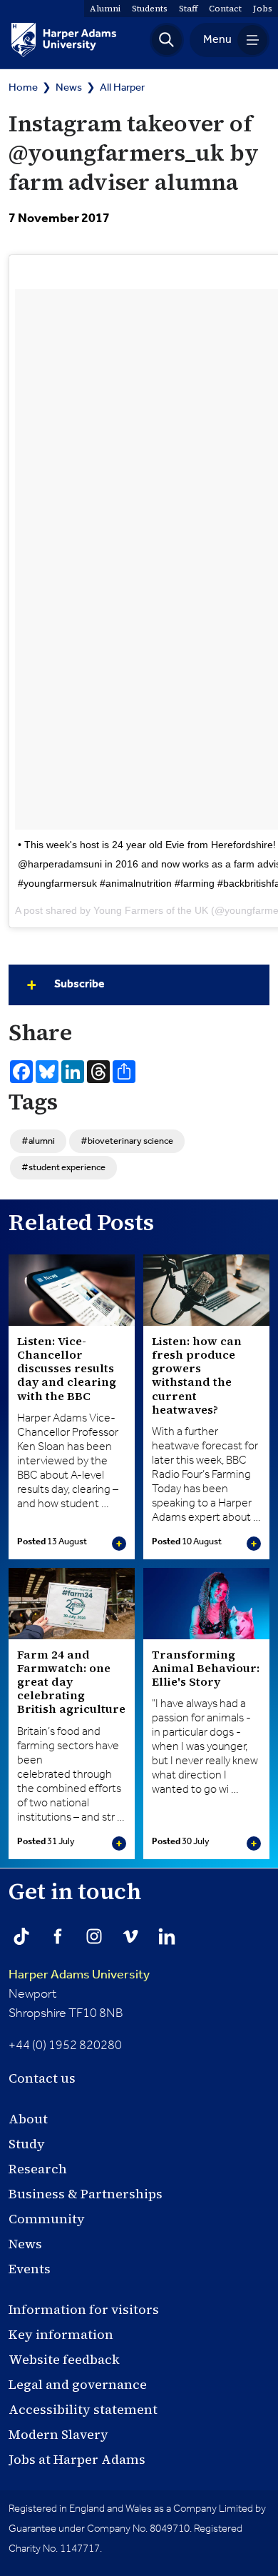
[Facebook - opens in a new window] (58, 1936)
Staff (188, 9)
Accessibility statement (83, 2409)
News (69, 87)
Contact (225, 9)
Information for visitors (84, 2309)
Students (150, 9)
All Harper (122, 87)
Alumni (105, 9)
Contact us (42, 2078)
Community (47, 2219)
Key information (61, 2334)
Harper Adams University (79, 1975)
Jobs (263, 9)
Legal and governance (78, 2384)
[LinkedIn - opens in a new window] (167, 1936)
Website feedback (64, 2359)
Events (30, 2269)
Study (27, 2144)
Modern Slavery (58, 2434)
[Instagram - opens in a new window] (94, 1936)
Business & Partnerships (86, 2194)
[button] (167, 40)
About (28, 2119)
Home (23, 87)
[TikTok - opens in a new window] (21, 1936)
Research (38, 2169)
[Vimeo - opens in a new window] (130, 1936)
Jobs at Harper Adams (77, 2459)
